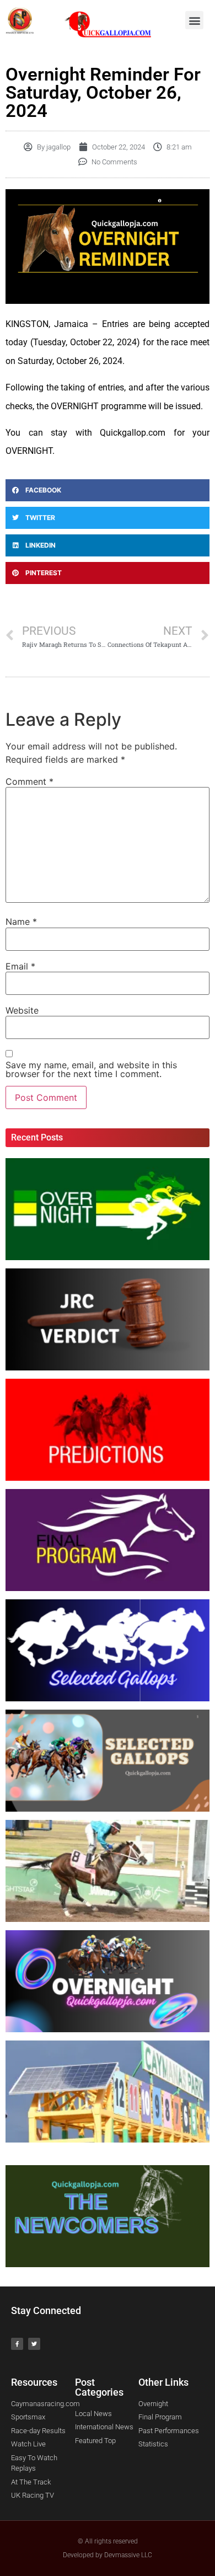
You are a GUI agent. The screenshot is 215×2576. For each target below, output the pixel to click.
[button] (194, 20)
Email (20, 966)
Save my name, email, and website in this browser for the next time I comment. (91, 1069)
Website (22, 1010)
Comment (29, 781)
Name (21, 922)
